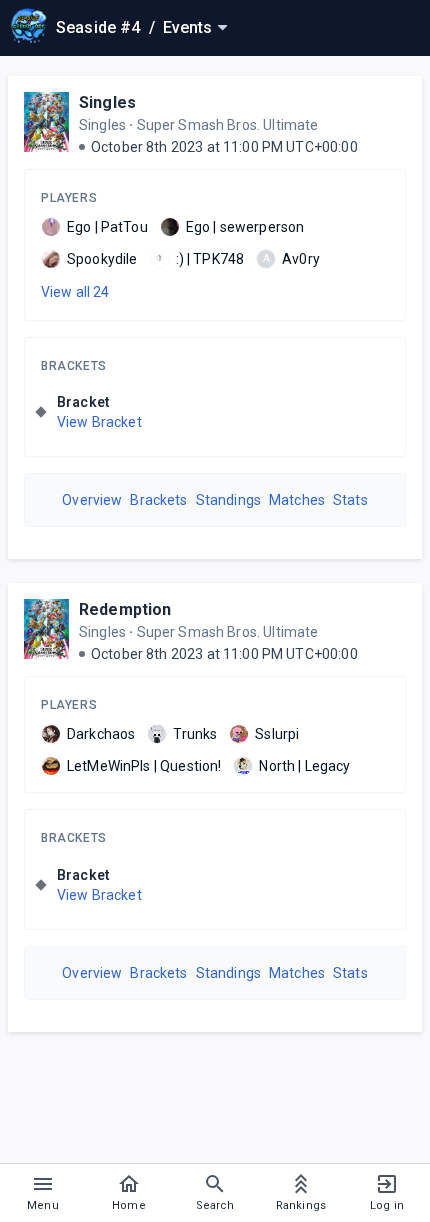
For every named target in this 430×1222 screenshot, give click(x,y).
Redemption (125, 609)
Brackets (74, 366)
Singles (107, 102)
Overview (92, 500)
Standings (228, 500)
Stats (350, 500)
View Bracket (99, 422)
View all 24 (75, 292)
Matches (297, 500)
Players (69, 198)
